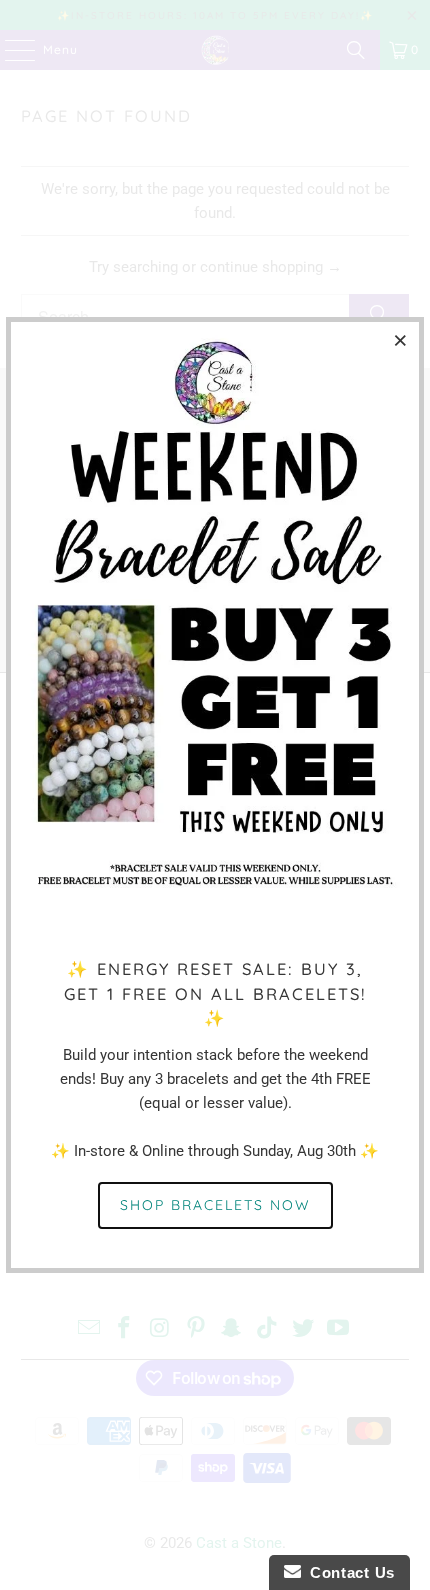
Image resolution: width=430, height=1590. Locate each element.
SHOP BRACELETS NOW (215, 1205)
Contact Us (348, 1572)
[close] (401, 340)
